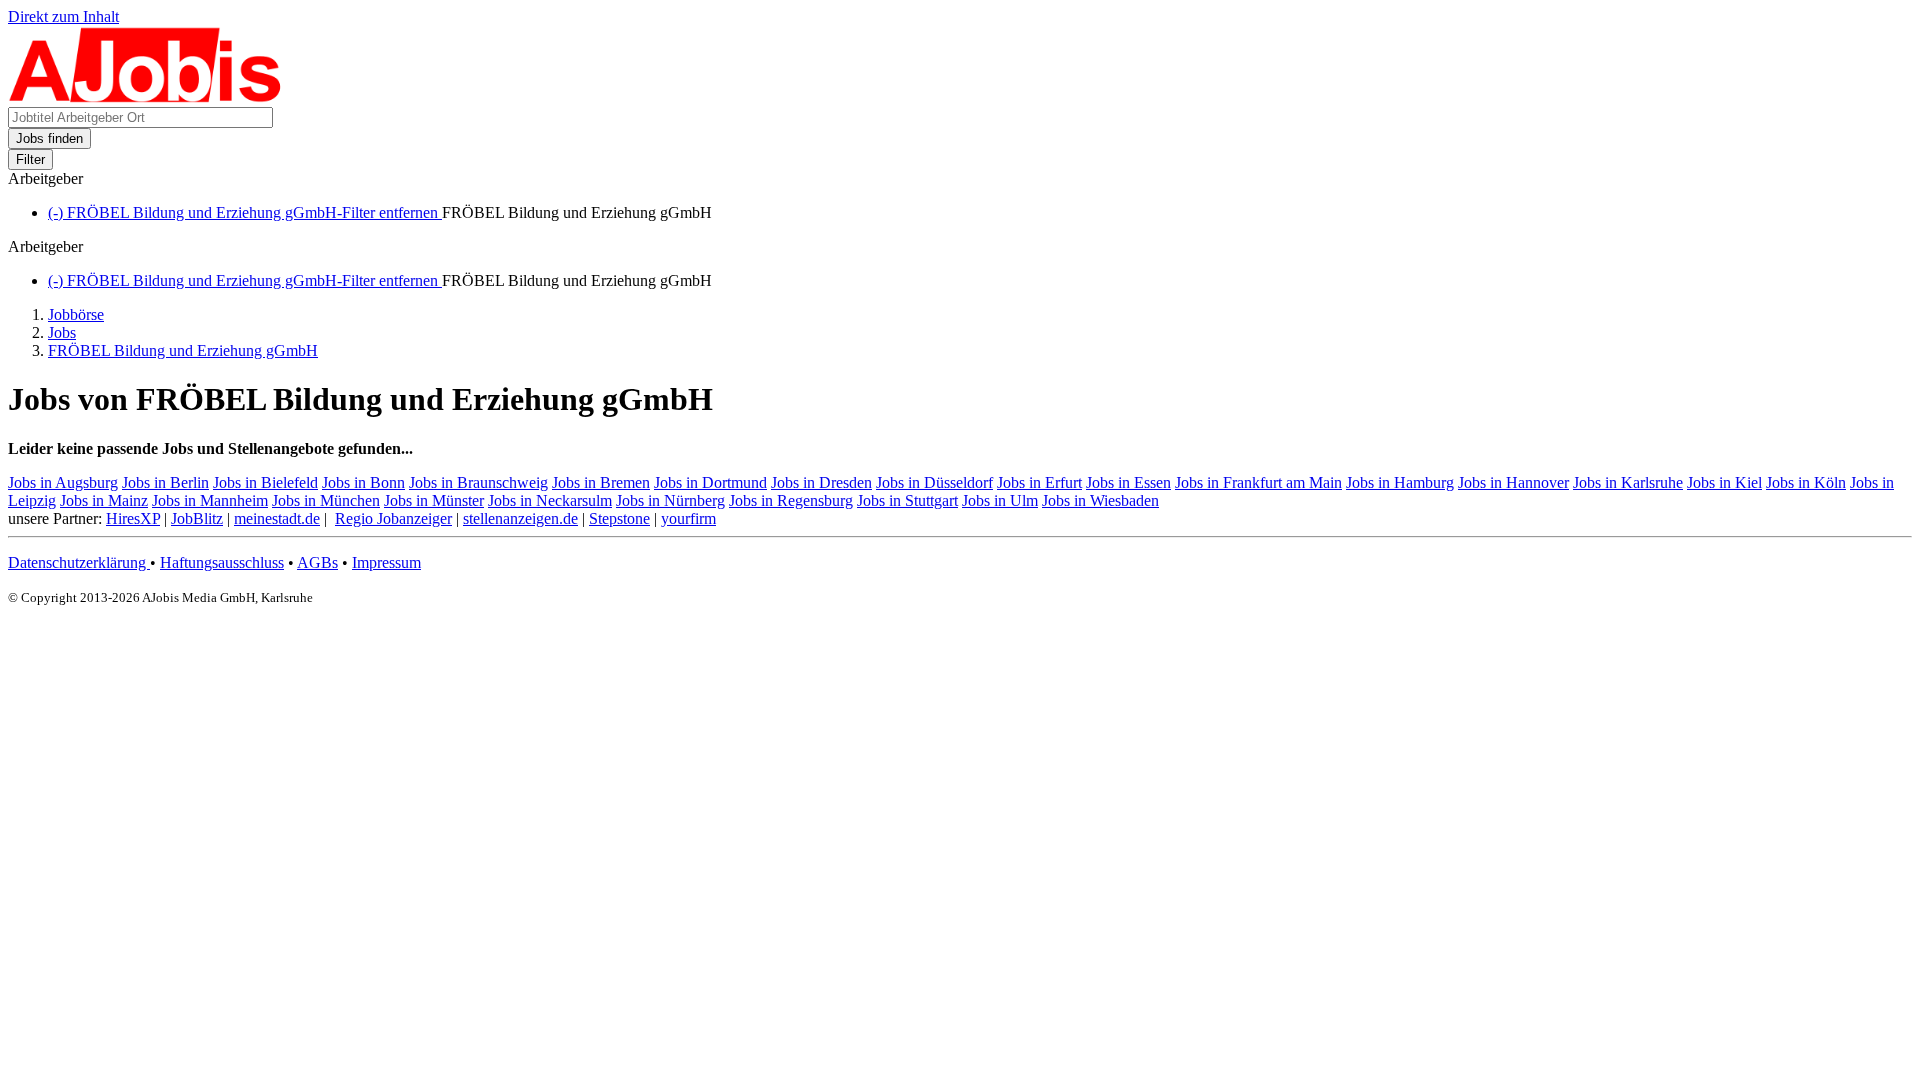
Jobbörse (76, 314)
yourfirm (688, 518)
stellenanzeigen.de (520, 518)
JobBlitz (197, 518)
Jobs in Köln (1806, 482)
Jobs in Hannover (1513, 482)
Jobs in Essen (1128, 482)
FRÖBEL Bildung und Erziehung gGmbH (183, 350)
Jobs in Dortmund (710, 482)
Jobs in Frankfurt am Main (1258, 482)
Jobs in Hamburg (1400, 482)
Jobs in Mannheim (210, 500)
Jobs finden (49, 138)
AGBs (317, 562)
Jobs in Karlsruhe (1628, 482)
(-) (245, 212)
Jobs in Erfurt (1039, 482)
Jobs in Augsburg (63, 482)
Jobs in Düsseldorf (934, 482)
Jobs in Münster (434, 500)
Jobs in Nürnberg (670, 500)
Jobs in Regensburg (791, 500)
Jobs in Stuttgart (907, 500)
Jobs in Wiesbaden (1100, 500)
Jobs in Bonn (363, 482)
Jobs (62, 332)
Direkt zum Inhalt (63, 16)
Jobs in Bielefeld (265, 482)
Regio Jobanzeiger (393, 518)
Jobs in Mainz (104, 500)
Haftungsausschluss (222, 562)
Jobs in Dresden (821, 482)
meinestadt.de (277, 518)
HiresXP (133, 518)
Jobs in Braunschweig (478, 482)
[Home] (145, 97)
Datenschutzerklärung (79, 562)
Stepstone (619, 518)
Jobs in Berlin (165, 482)
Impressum (386, 562)
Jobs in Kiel (1724, 482)
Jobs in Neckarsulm (550, 500)
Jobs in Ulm (1000, 500)
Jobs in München (326, 500)
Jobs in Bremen (601, 482)
